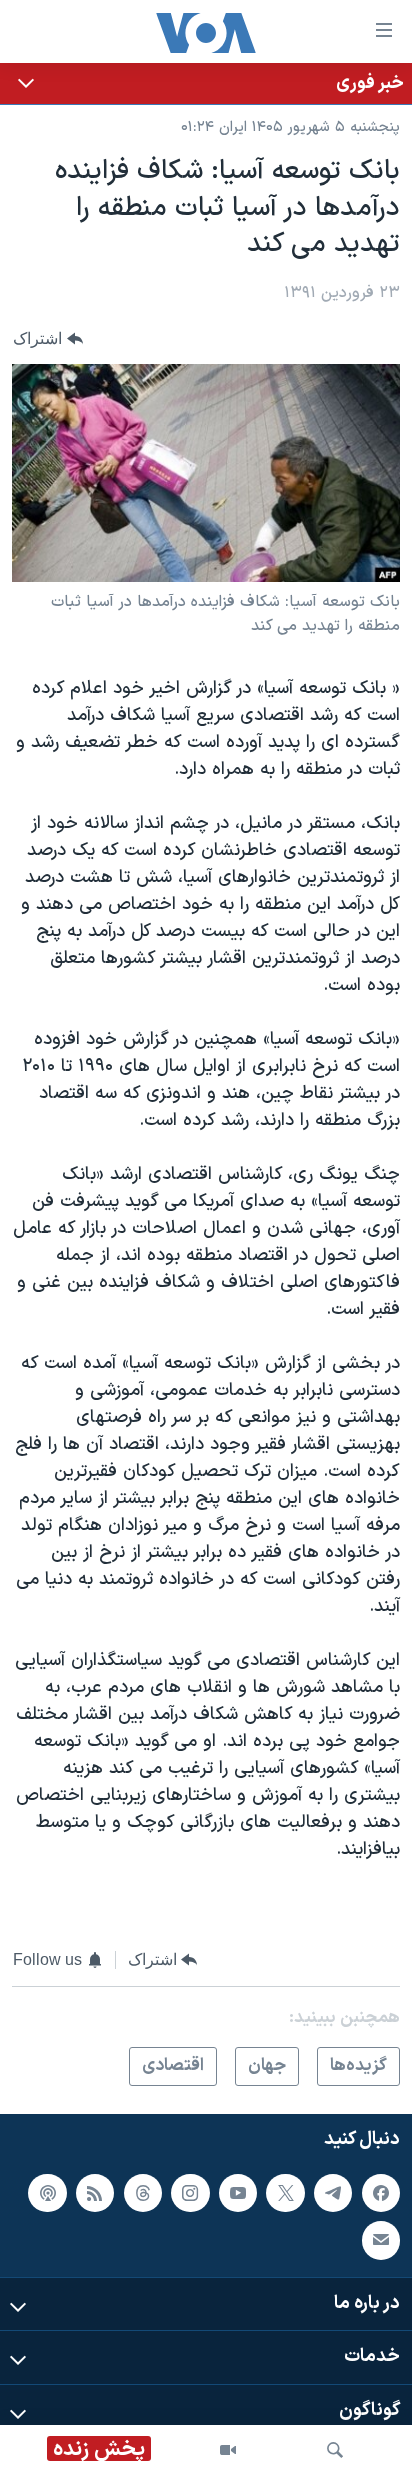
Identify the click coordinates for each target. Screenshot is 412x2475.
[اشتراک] (381, 2241)
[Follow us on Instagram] (190, 2193)
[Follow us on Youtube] (238, 2193)
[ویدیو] (228, 2450)
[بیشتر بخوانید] (206, 83)
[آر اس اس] (95, 2193)
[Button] (48, 338)
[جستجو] (335, 2450)
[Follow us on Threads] (143, 2193)
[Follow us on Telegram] (333, 2193)
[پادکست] (47, 2193)
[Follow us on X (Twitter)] (285, 2193)
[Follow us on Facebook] (381, 2193)
